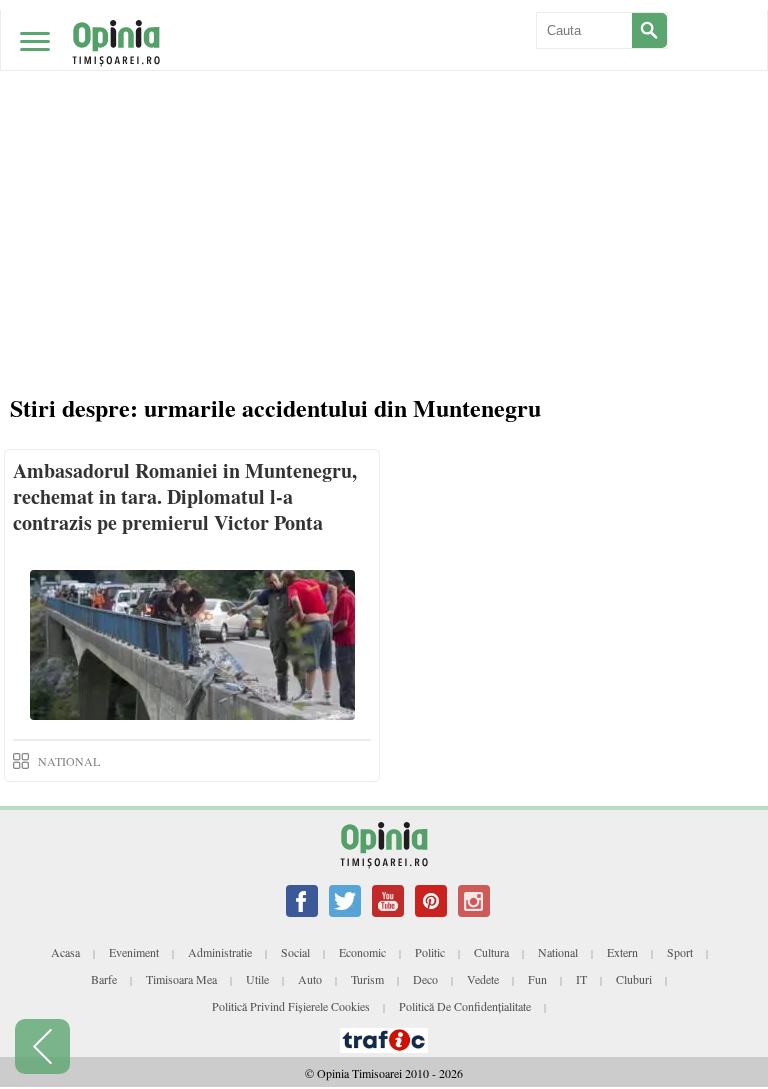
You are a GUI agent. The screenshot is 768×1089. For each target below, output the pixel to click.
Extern (622, 952)
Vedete (483, 979)
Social (295, 952)
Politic (430, 952)
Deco (425, 979)
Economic (362, 952)
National (558, 952)
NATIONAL (69, 761)
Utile (257, 979)
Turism (367, 979)
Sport (680, 952)
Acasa (65, 952)
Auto (310, 979)
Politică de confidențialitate (465, 1006)
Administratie (220, 952)
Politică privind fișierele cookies (291, 1006)
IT (581, 979)
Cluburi (634, 979)
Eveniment (134, 952)
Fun (537, 979)
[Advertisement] (384, 150)
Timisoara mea (181, 979)
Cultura (491, 952)
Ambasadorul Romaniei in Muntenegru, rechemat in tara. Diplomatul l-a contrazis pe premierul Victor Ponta (185, 496)
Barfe (104, 979)
